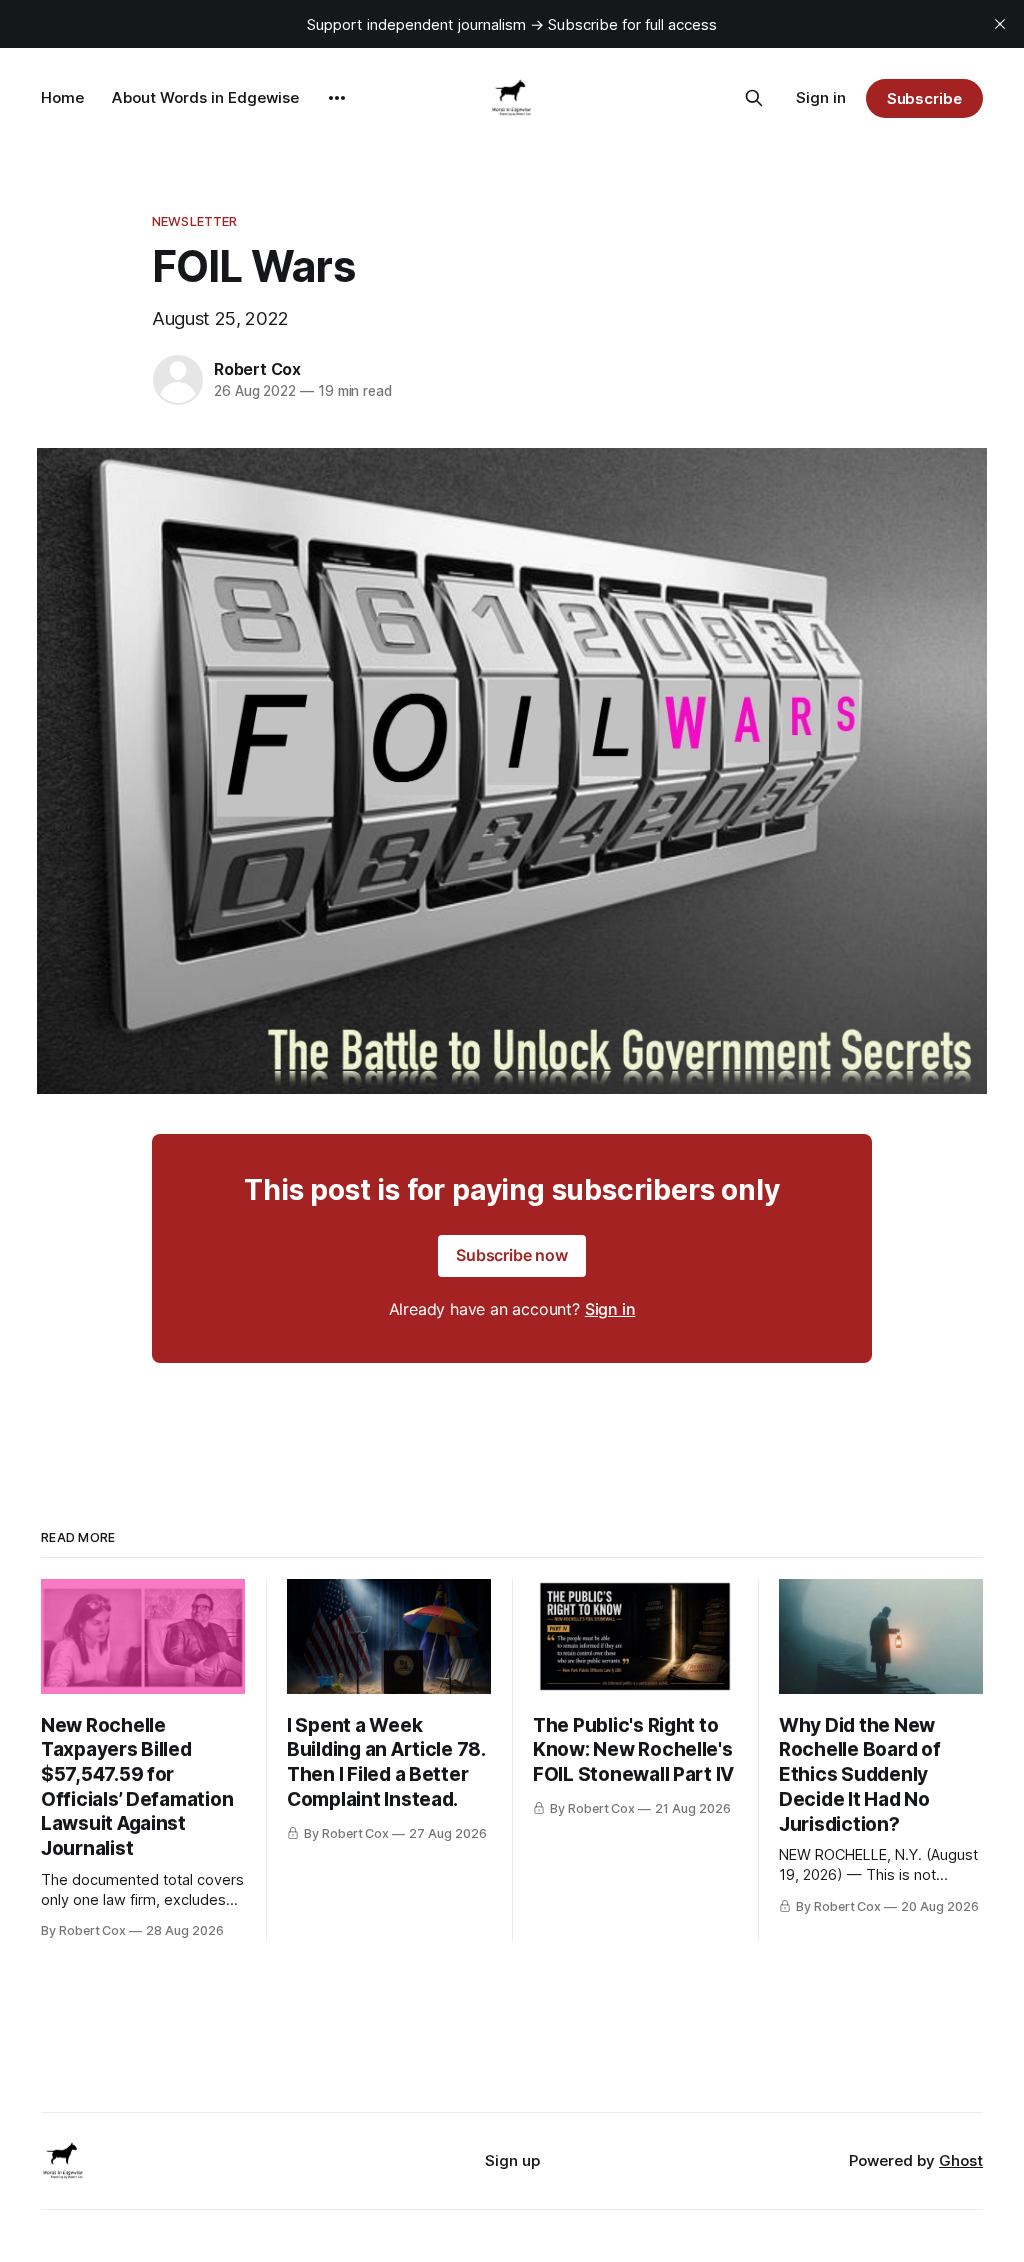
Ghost (961, 2160)
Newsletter (194, 221)
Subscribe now (512, 1255)
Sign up (512, 2160)
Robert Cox (257, 369)
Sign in (821, 97)
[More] (337, 98)
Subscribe (924, 98)
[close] (1000, 24)
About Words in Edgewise (205, 97)
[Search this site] (754, 98)
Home (62, 97)
